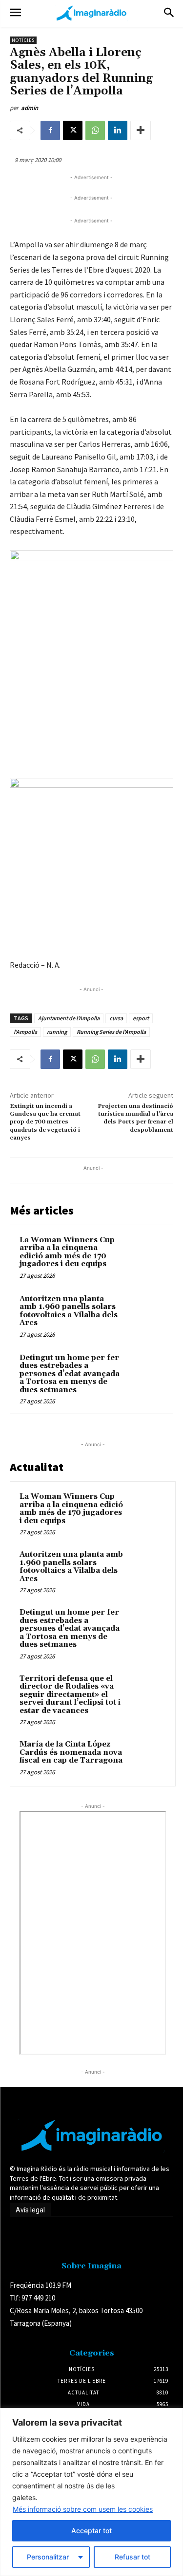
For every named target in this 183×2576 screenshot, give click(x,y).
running (57, 1032)
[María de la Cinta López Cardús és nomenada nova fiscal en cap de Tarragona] (147, 1758)
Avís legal (30, 2210)
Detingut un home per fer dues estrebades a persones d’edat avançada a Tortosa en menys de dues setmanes (70, 1374)
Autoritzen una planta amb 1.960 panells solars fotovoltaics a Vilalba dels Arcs (69, 1311)
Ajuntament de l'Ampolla (69, 1018)
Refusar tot (132, 2557)
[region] (91, 2492)
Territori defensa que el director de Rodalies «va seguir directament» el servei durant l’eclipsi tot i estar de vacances (70, 1695)
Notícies (23, 40)
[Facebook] (50, 130)
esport (141, 1018)
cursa (116, 1018)
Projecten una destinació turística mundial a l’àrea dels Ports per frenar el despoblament (135, 1118)
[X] (73, 130)
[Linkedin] (118, 130)
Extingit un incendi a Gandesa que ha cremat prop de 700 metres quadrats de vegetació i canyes (45, 1122)
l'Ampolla (25, 1032)
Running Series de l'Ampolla (111, 1032)
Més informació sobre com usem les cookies (83, 2509)
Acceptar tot (91, 2530)
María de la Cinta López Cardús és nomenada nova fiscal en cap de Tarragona (71, 1752)
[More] (141, 130)
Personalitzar (48, 2557)
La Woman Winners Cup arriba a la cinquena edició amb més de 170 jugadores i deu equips (67, 1252)
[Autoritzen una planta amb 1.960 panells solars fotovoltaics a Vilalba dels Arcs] (145, 1312)
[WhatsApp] (95, 130)
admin (30, 108)
